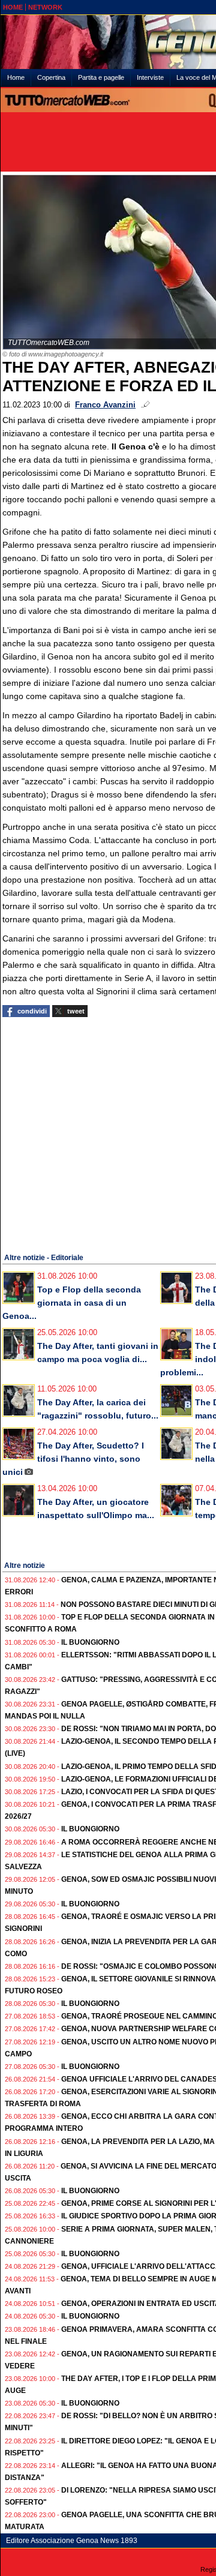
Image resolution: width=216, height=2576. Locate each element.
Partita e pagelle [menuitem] (101, 77)
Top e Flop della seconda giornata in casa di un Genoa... (72, 1303)
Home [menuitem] (16, 77)
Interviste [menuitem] (150, 77)
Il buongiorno (90, 1642)
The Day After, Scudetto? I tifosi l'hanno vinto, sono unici (73, 1459)
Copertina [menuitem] (51, 77)
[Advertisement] (108, 1133)
